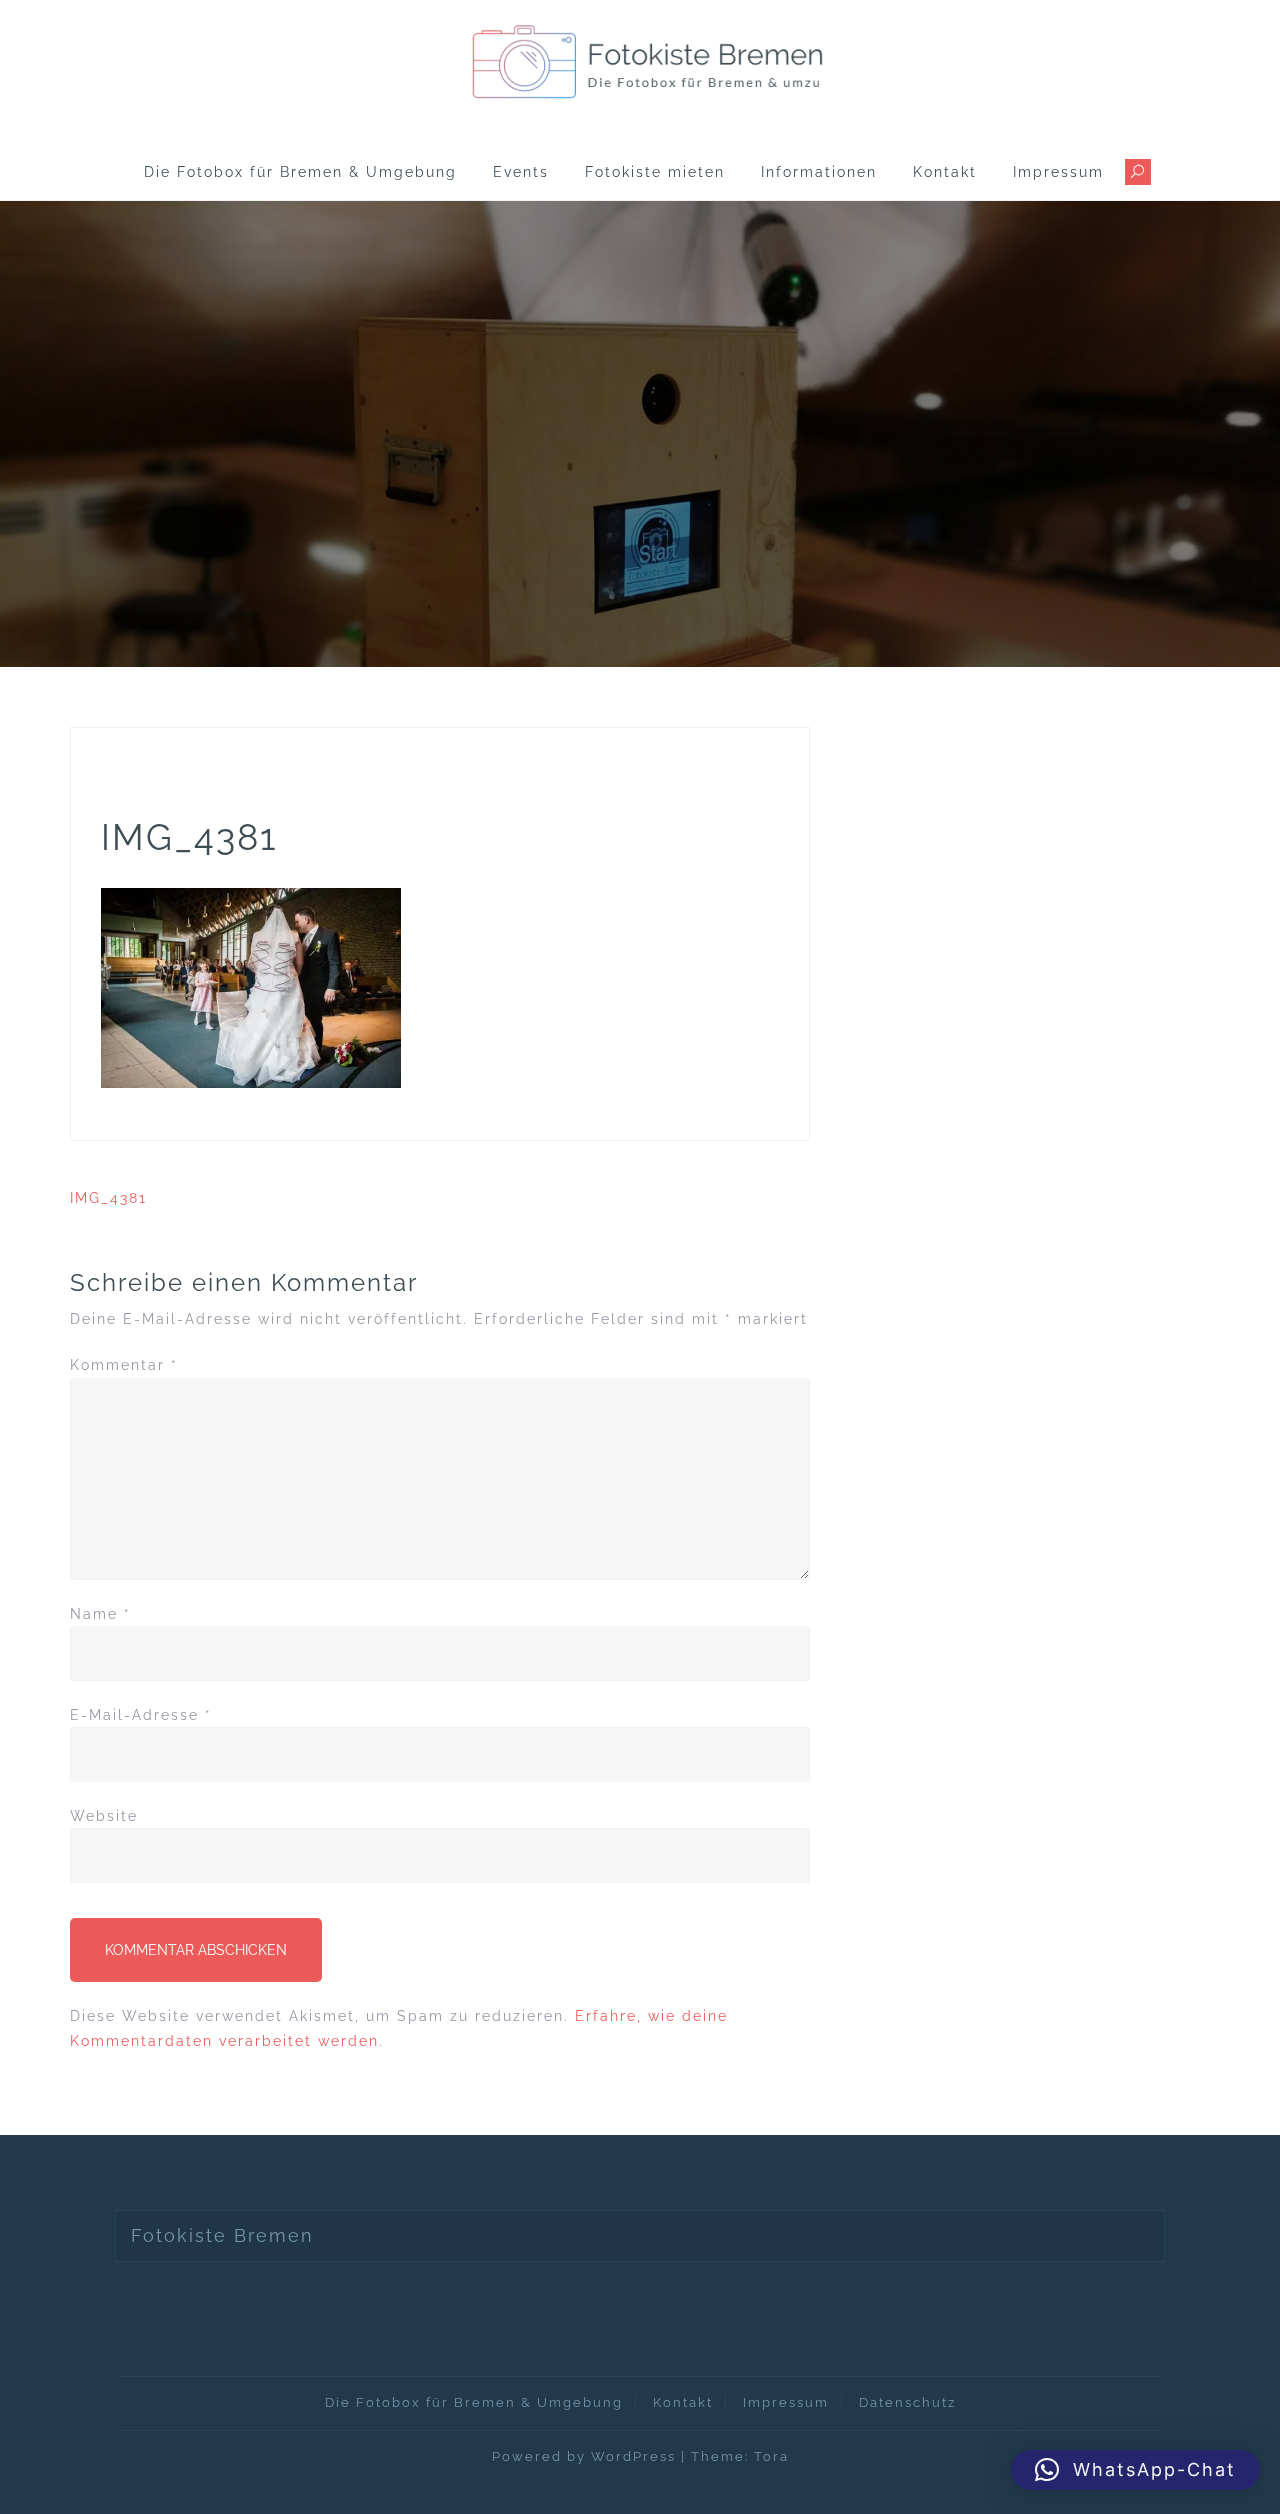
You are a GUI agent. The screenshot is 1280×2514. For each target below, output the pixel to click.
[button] (1135, 2470)
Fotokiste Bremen (222, 2235)
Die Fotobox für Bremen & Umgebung (300, 172)
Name (100, 1614)
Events (521, 172)
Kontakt (945, 172)
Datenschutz (907, 2402)
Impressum (1058, 172)
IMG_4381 (108, 1198)
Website (104, 1816)
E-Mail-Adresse (141, 1715)
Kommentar (124, 1365)
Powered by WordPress (584, 2456)
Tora (771, 2456)
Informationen (819, 172)
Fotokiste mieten (655, 172)
